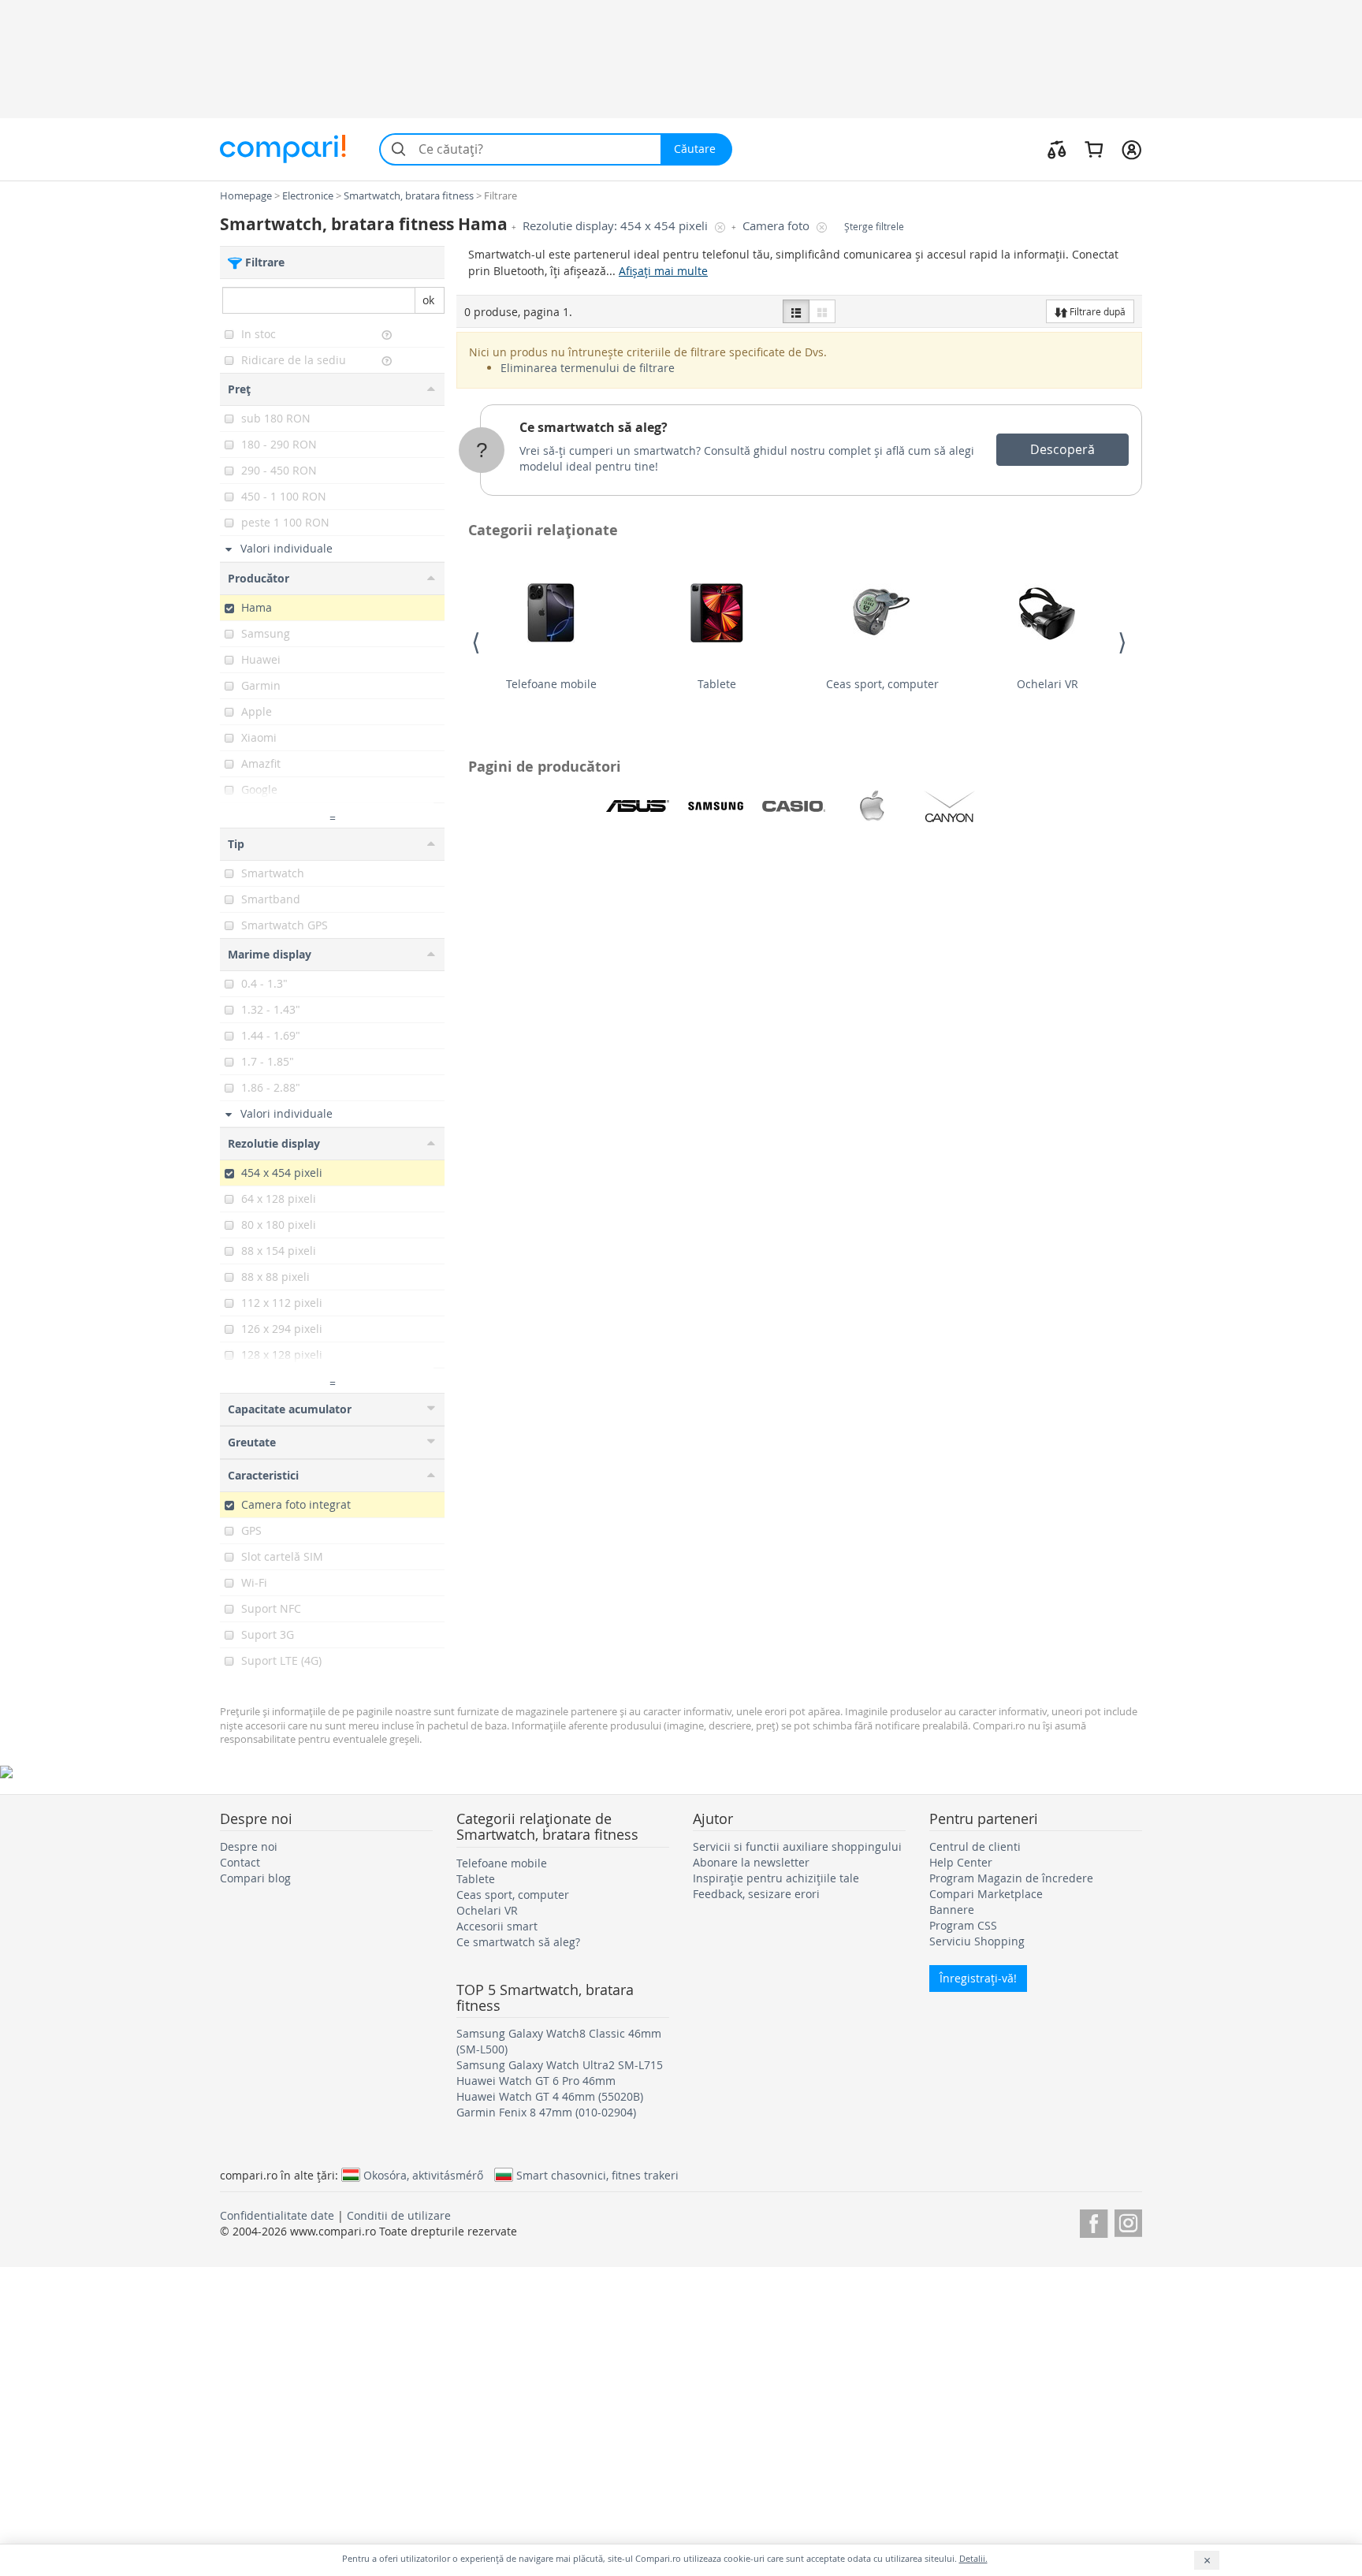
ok (428, 300)
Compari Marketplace (986, 1894)
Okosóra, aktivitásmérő (423, 2175)
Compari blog (255, 1878)
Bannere (952, 1910)
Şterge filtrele (874, 227)
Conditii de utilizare (399, 2215)
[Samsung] (716, 806)
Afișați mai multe (663, 271)
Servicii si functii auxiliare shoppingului (797, 1846)
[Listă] (796, 311)
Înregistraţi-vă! (978, 1978)
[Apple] (872, 806)
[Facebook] (1094, 2221)
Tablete (717, 684)
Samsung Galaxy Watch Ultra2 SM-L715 (560, 2065)
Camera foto (778, 226)
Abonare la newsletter (751, 1862)
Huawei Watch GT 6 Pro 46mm (536, 2081)
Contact (240, 1862)
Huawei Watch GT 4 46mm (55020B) (550, 2096)
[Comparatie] (1057, 149)
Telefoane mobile (551, 684)
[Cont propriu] (1131, 149)
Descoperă (1062, 449)
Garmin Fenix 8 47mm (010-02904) (546, 2112)
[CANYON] (950, 806)
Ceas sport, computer (882, 684)
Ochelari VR (1048, 684)
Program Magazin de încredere (1011, 1878)
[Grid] (822, 311)
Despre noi (249, 1846)
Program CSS (963, 1925)
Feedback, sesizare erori (756, 1894)
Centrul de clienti (975, 1846)
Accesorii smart (497, 1926)
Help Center (961, 1862)
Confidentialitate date (277, 2215)
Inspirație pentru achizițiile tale (776, 1878)
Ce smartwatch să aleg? (594, 427)
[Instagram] (1128, 2221)
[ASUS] (638, 806)
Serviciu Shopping (977, 1941)
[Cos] (1094, 149)
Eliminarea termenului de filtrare (588, 368)
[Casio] (794, 806)
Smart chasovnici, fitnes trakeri (597, 2175)
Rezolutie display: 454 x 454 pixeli (617, 226)
